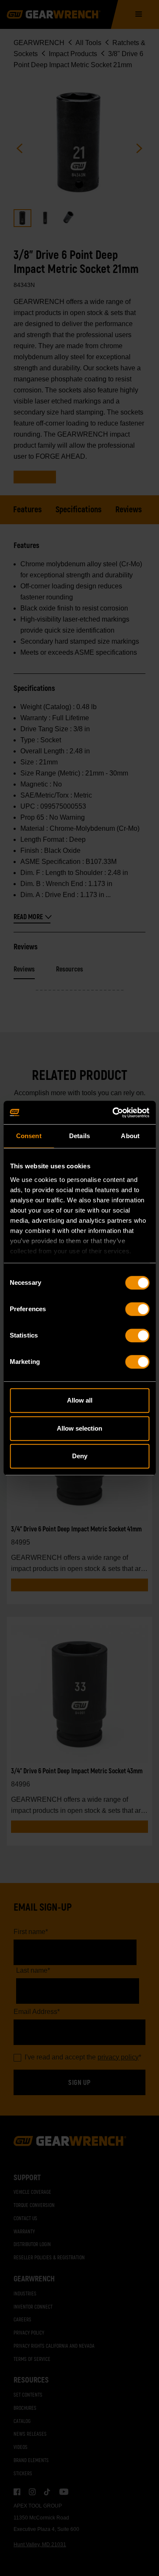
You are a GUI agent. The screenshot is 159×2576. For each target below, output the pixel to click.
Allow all (80, 1400)
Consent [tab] (29, 1136)
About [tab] (130, 1136)
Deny (80, 1456)
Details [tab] (79, 1136)
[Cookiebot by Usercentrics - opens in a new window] (113, 1113)
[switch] (137, 1309)
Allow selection (79, 1428)
